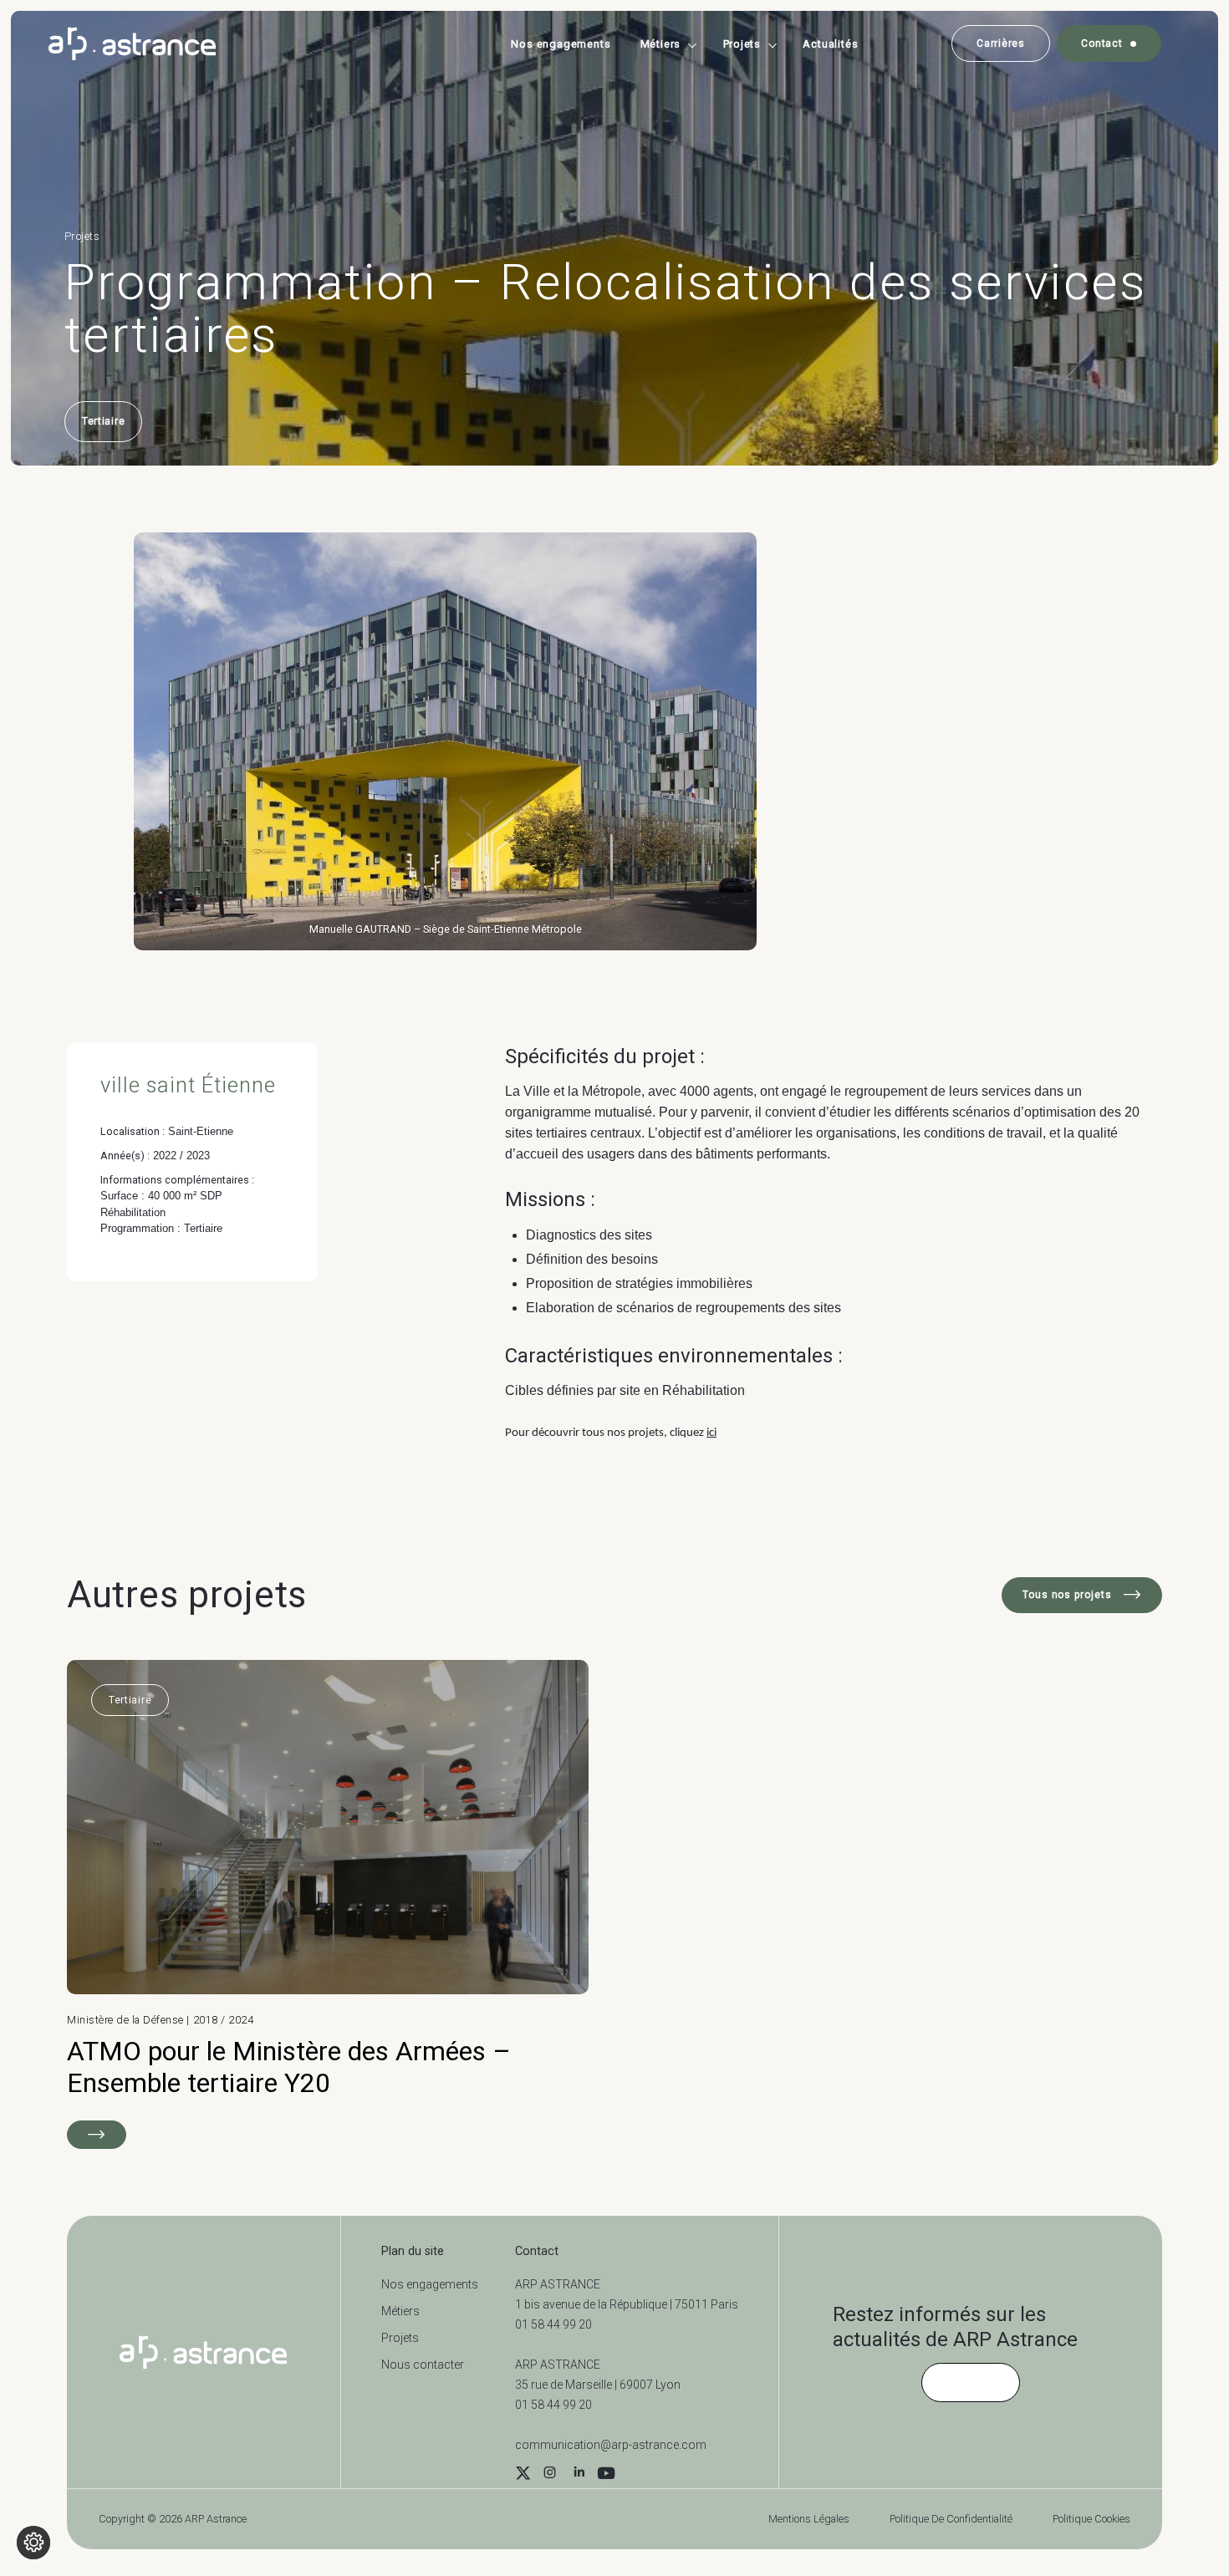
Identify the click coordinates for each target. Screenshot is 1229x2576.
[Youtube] (606, 2475)
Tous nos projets (1069, 1595)
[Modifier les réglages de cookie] (33, 2543)
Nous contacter (423, 2365)
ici (711, 1433)
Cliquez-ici (971, 2382)
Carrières (1000, 43)
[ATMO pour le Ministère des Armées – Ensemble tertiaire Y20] (328, 1904)
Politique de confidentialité (951, 2519)
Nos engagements (561, 44)
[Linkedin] (579, 2475)
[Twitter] (523, 2475)
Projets (742, 44)
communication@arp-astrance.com (611, 2445)
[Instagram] (549, 2475)
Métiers (661, 44)
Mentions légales (809, 2519)
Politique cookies (1091, 2519)
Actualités (830, 44)
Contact (1102, 43)
